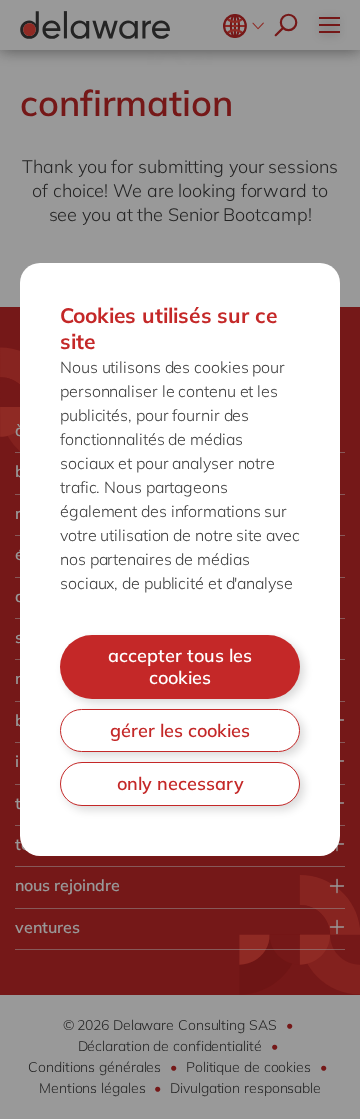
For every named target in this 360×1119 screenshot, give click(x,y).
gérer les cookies (180, 730)
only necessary (180, 783)
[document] (180, 559)
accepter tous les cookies (180, 666)
